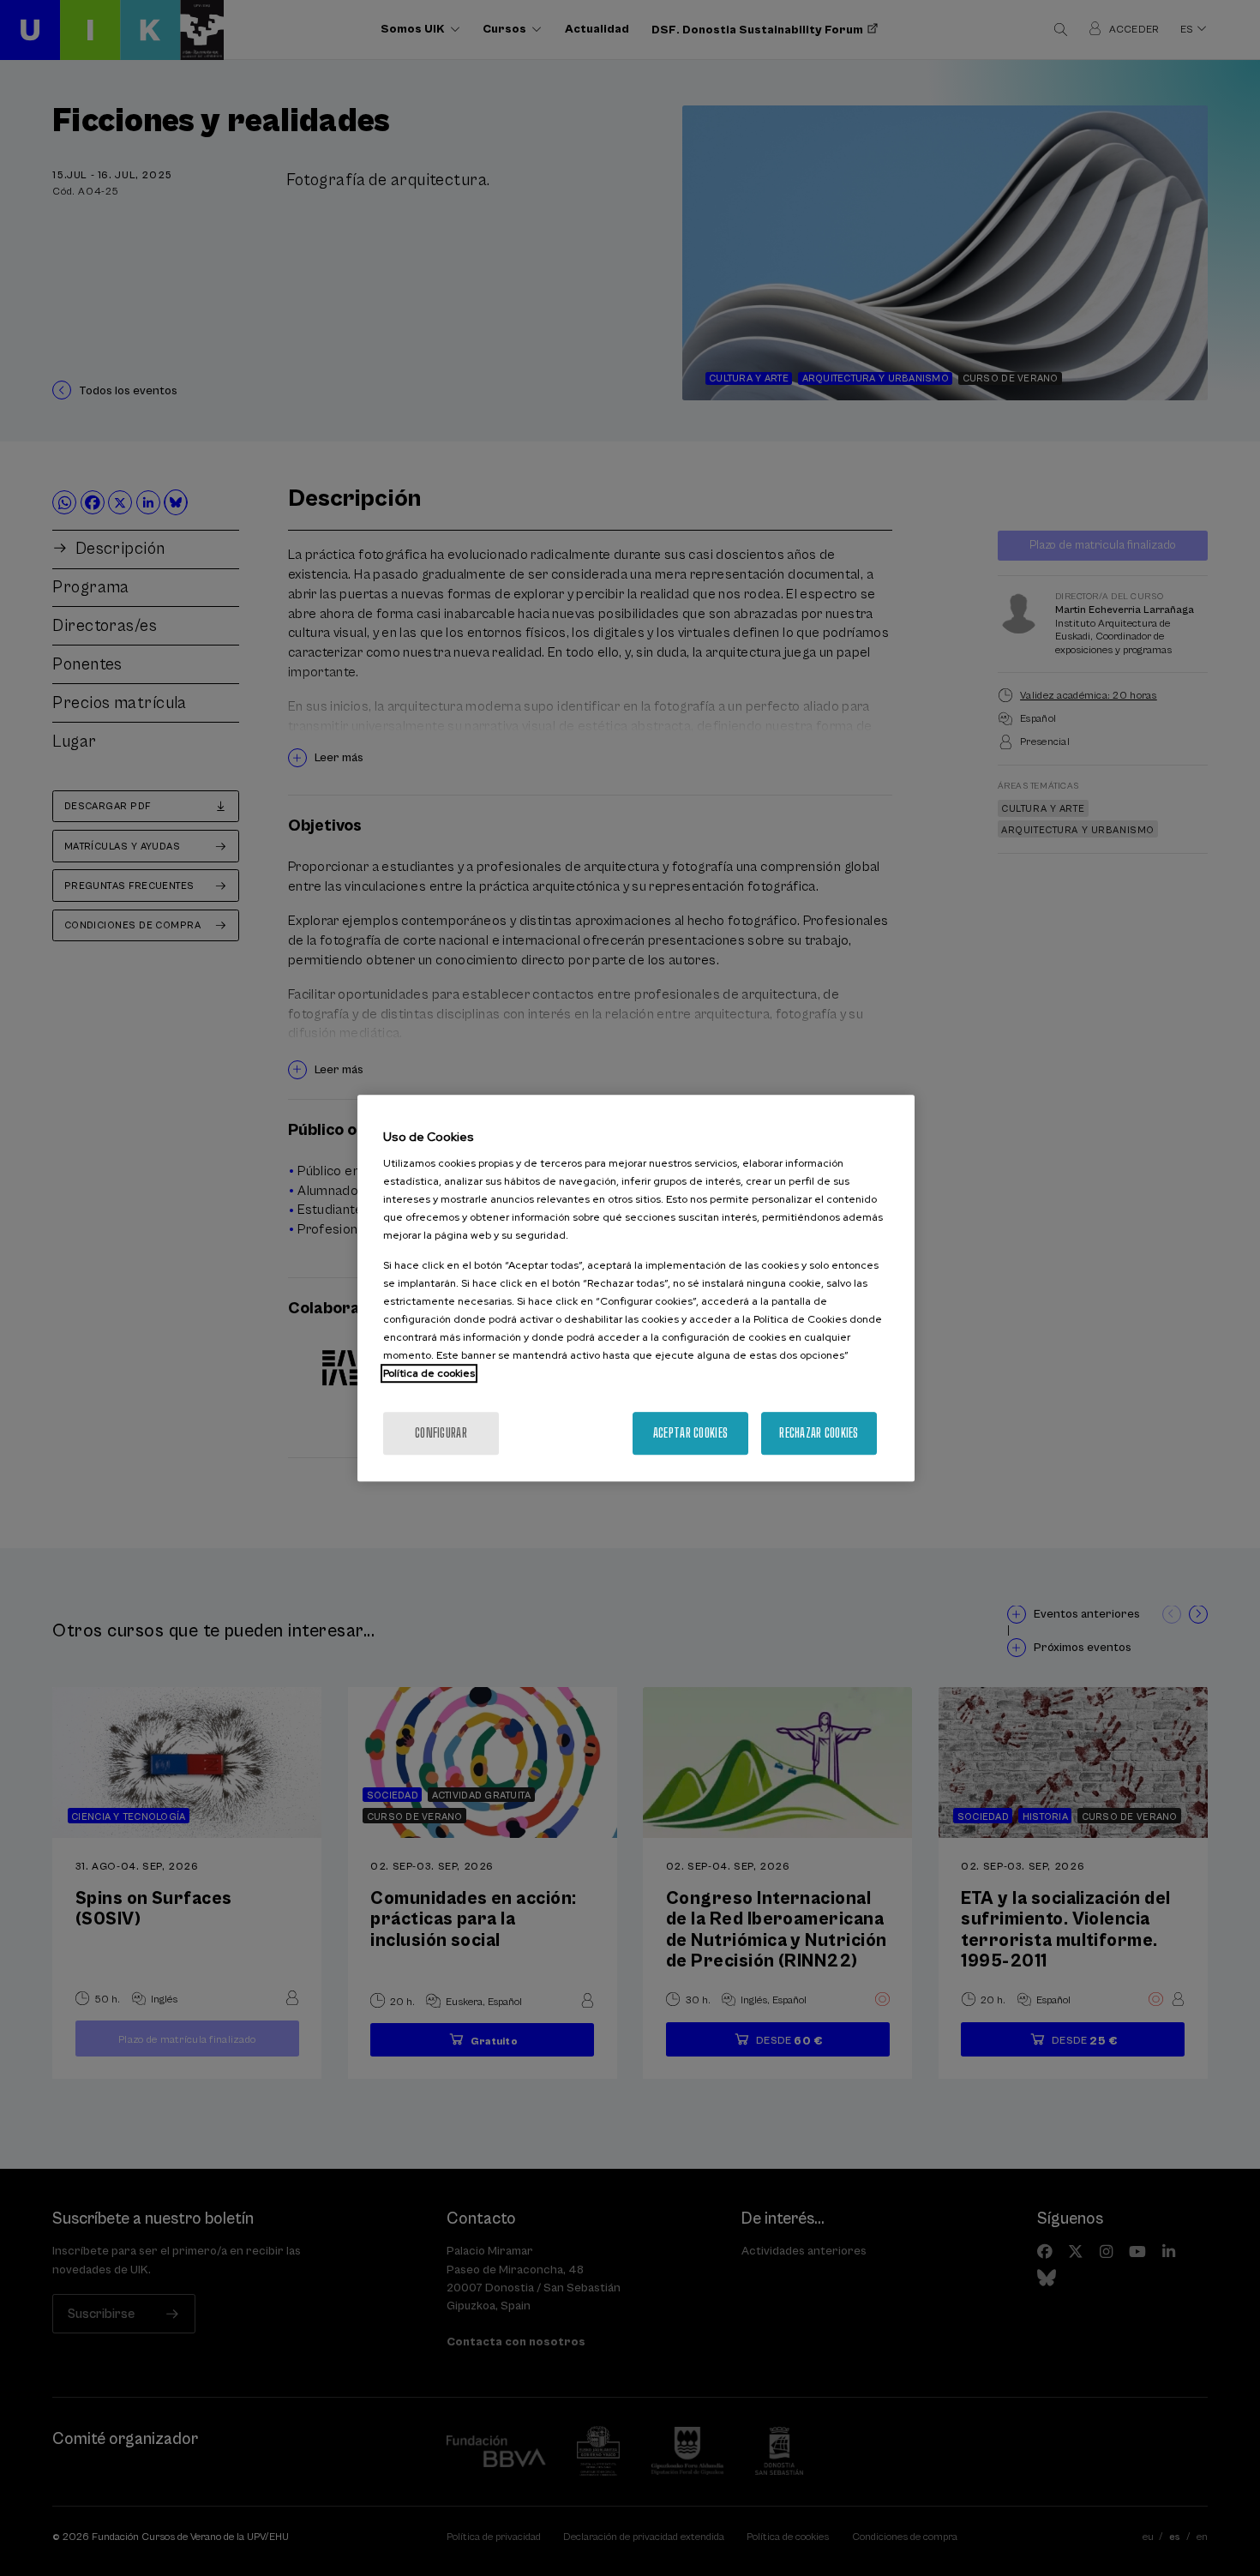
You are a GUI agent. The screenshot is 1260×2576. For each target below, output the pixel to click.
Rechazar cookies (819, 1433)
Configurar (441, 1433)
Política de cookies (429, 1373)
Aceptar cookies (690, 1433)
